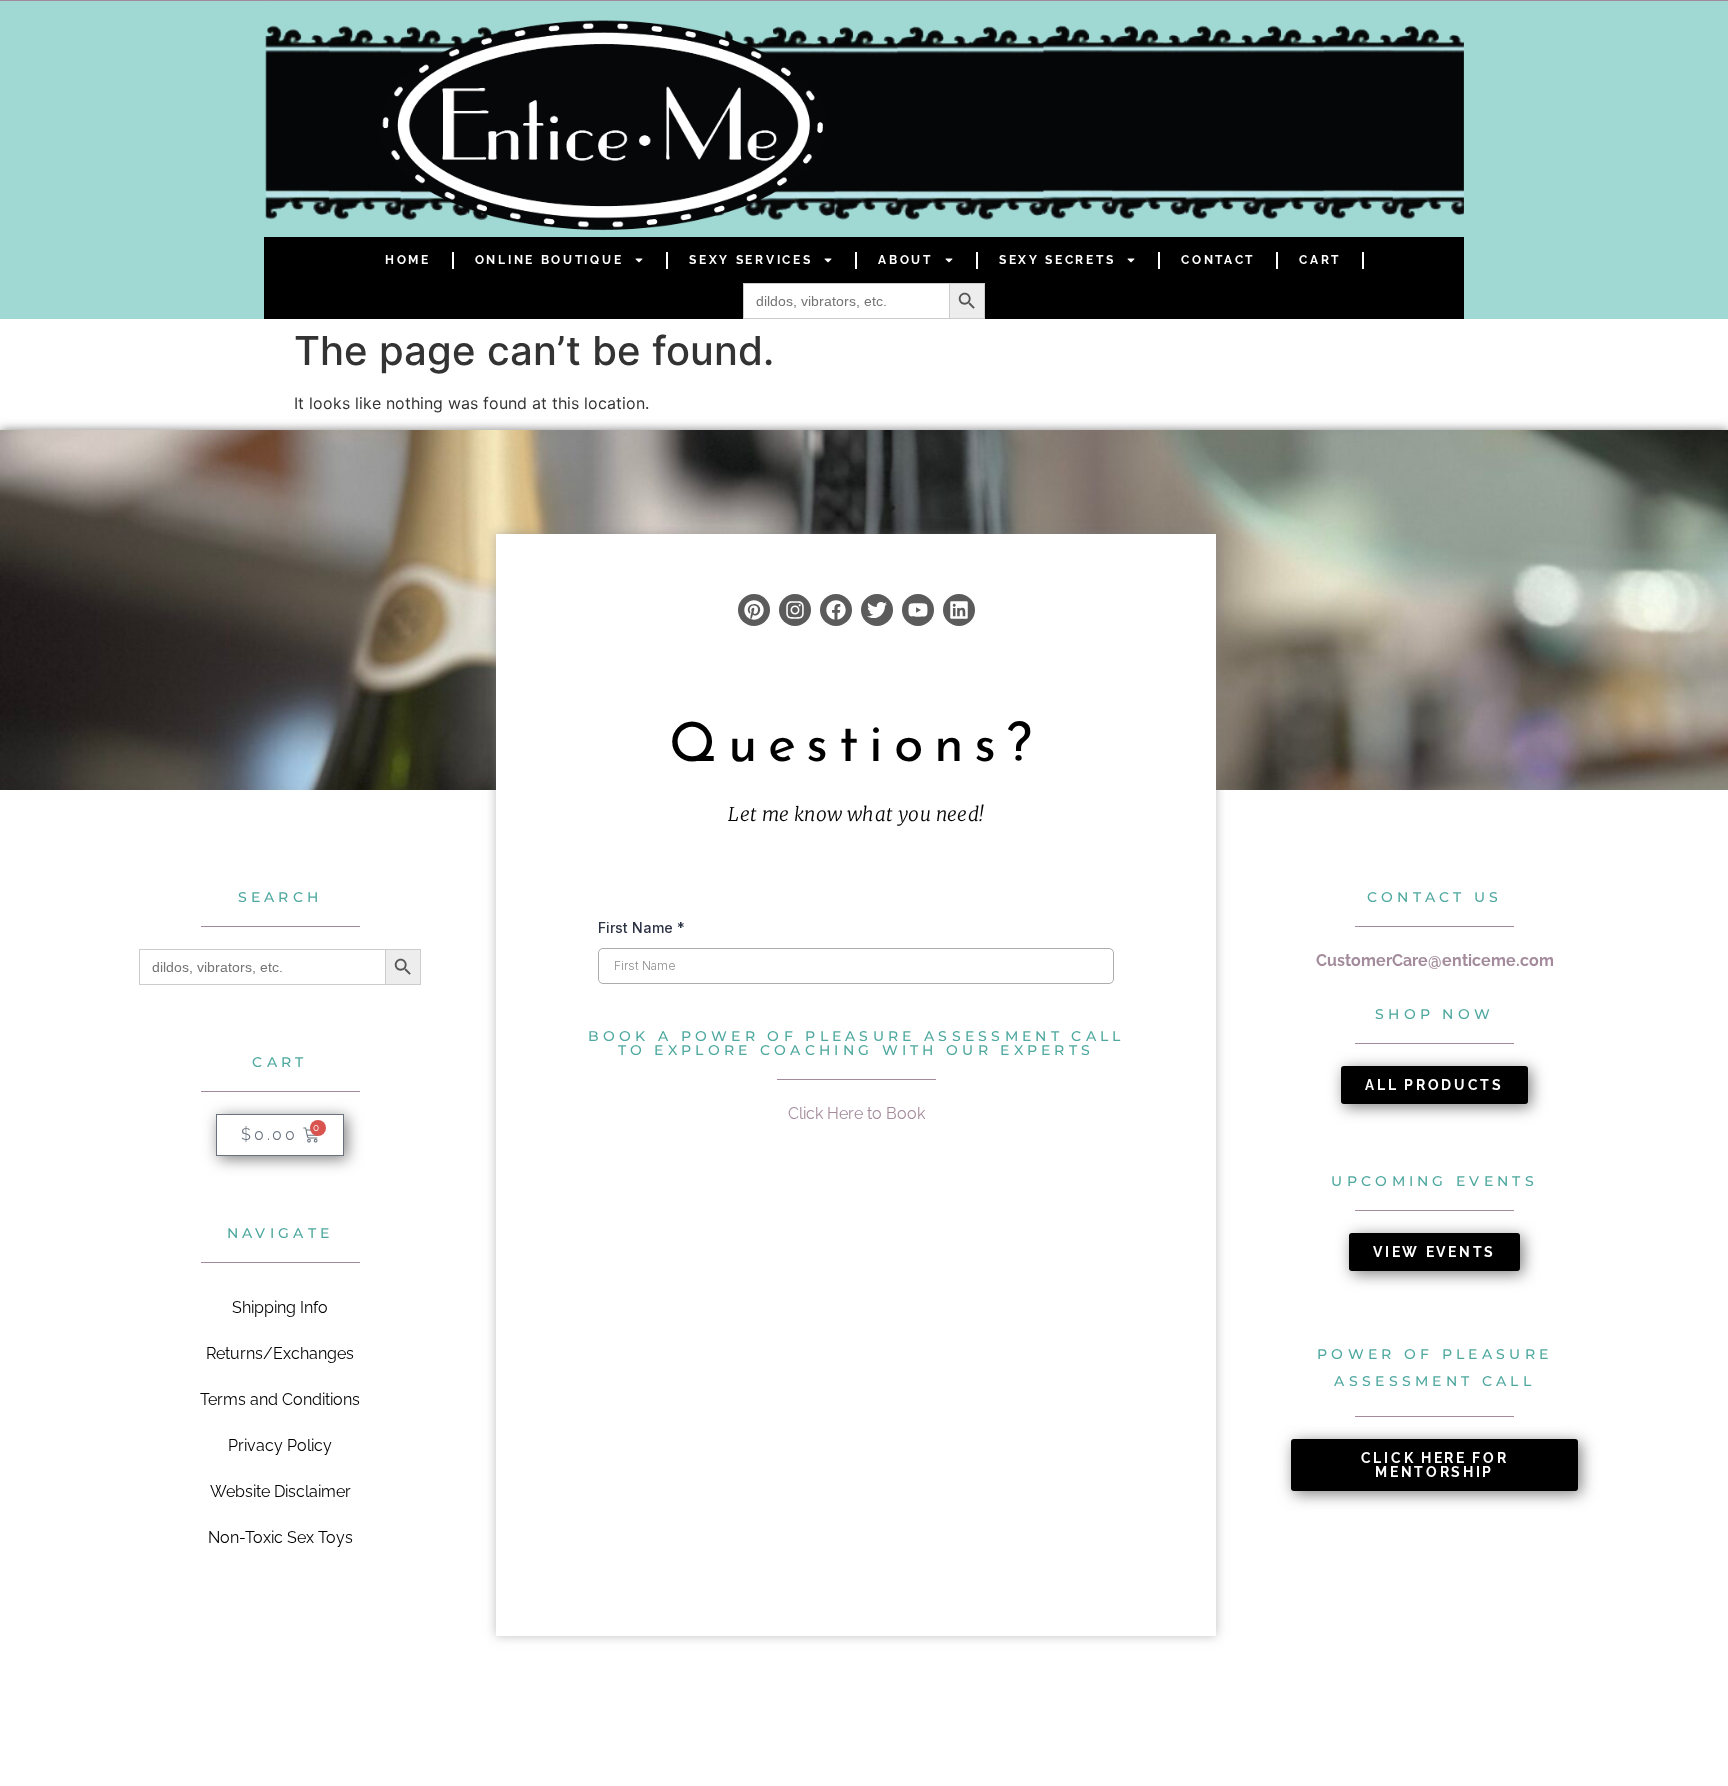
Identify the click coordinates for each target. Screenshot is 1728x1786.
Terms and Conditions (280, 1399)
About (905, 260)
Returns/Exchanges (280, 1353)
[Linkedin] (959, 610)
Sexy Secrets (1057, 260)
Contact (1218, 260)
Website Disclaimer (280, 1491)
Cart (1320, 260)
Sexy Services (750, 260)
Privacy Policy (280, 1445)
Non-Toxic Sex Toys (280, 1537)
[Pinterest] (754, 610)
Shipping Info (280, 1307)
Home (408, 260)
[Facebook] (836, 610)
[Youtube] (918, 610)
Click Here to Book (856, 1113)
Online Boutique (549, 260)
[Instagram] (795, 610)
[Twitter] (877, 610)
